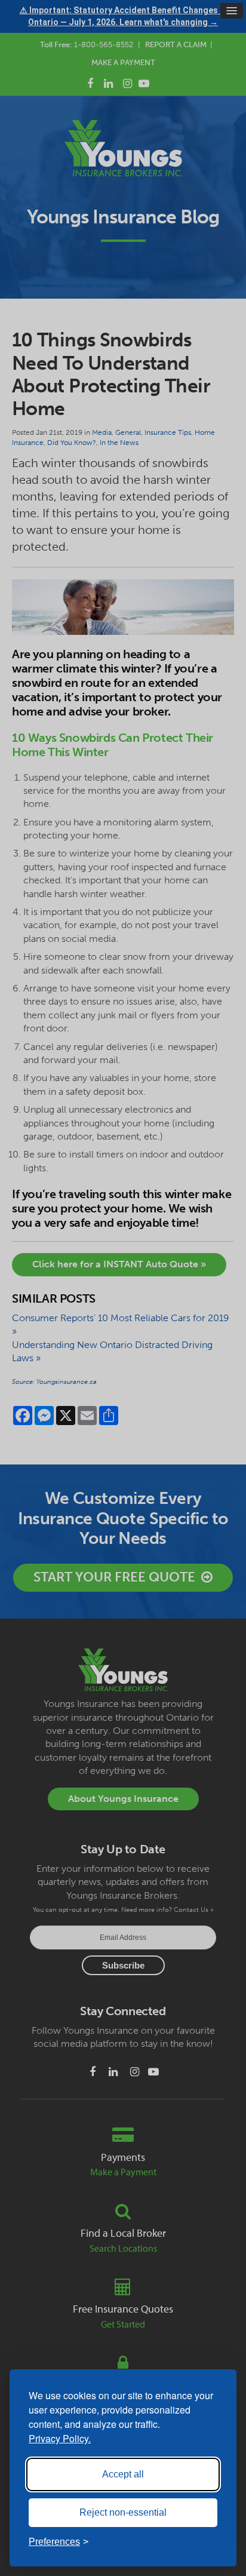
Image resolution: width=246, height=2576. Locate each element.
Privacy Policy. (60, 2438)
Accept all (123, 2474)
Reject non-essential (123, 2512)
